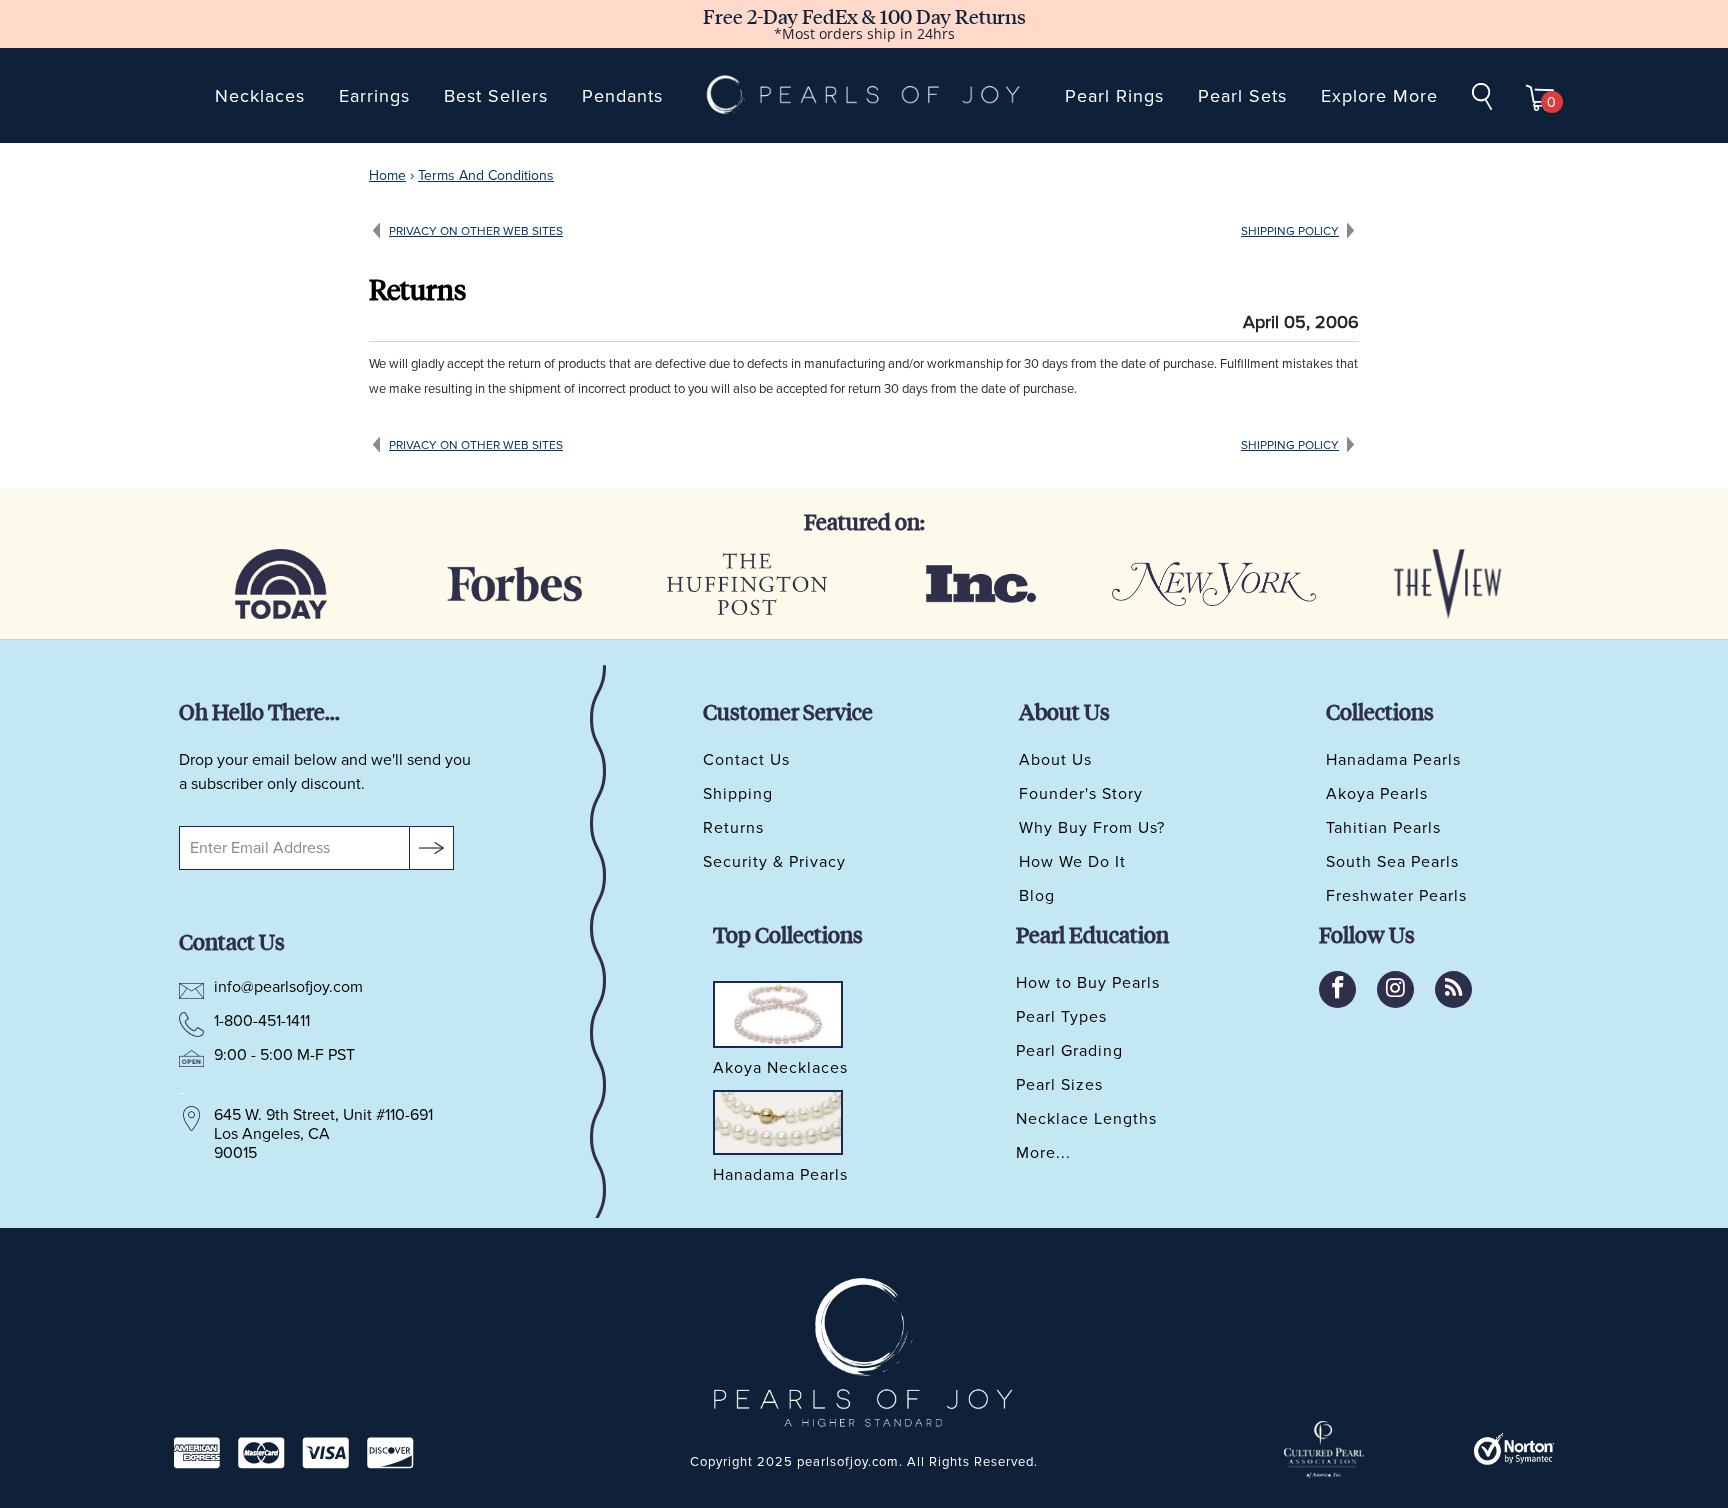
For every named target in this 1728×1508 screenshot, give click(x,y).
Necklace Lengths (1086, 1119)
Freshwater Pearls (1396, 896)
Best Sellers (496, 96)
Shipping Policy (1290, 231)
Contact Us (746, 760)
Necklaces (260, 96)
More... (1043, 1153)
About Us (1055, 760)
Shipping (738, 794)
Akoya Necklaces (780, 1069)
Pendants (622, 96)
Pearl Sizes (1059, 1085)
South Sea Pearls (1392, 862)
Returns (733, 828)
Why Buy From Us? (1092, 828)
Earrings (374, 96)
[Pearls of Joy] (864, 95)
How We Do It (1072, 862)
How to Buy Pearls (1088, 983)
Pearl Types (1061, 1017)
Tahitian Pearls (1383, 828)
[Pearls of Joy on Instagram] (1395, 989)
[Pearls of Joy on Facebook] (1337, 989)
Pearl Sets (1242, 96)
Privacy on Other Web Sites (476, 231)
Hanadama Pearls (1393, 760)
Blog (1037, 896)
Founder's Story (1081, 794)
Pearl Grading (1069, 1051)
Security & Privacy (774, 862)
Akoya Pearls (1377, 794)
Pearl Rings (1114, 96)
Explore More (1379, 96)
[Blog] (1453, 989)
